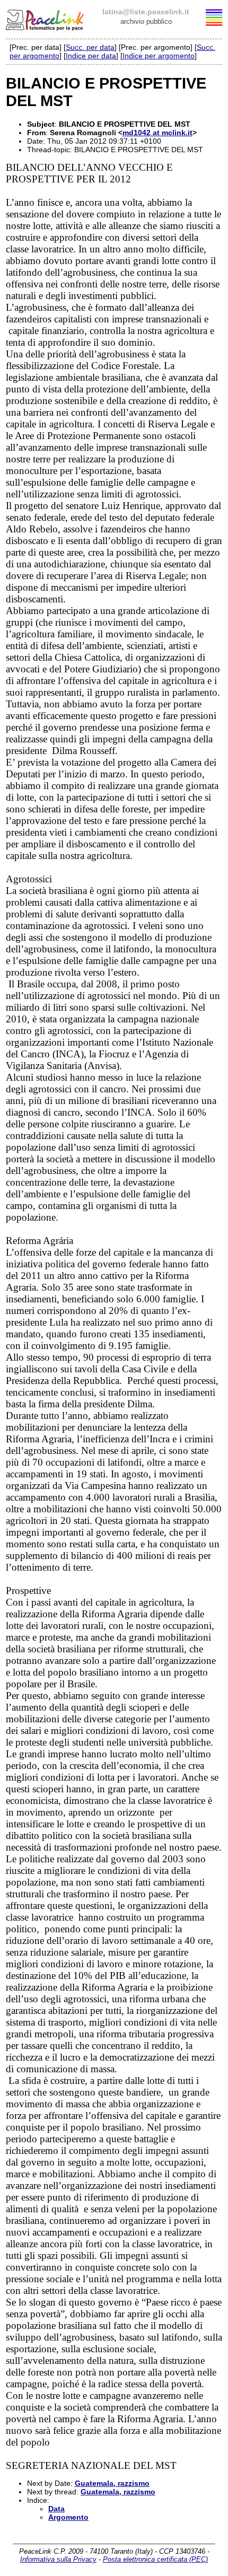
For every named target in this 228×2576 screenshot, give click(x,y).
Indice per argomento (159, 56)
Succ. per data (90, 47)
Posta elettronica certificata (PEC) (155, 2559)
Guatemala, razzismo (112, 2483)
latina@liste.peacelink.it (146, 12)
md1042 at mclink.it (157, 133)
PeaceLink (46, 19)
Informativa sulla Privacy (58, 2559)
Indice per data (91, 56)
